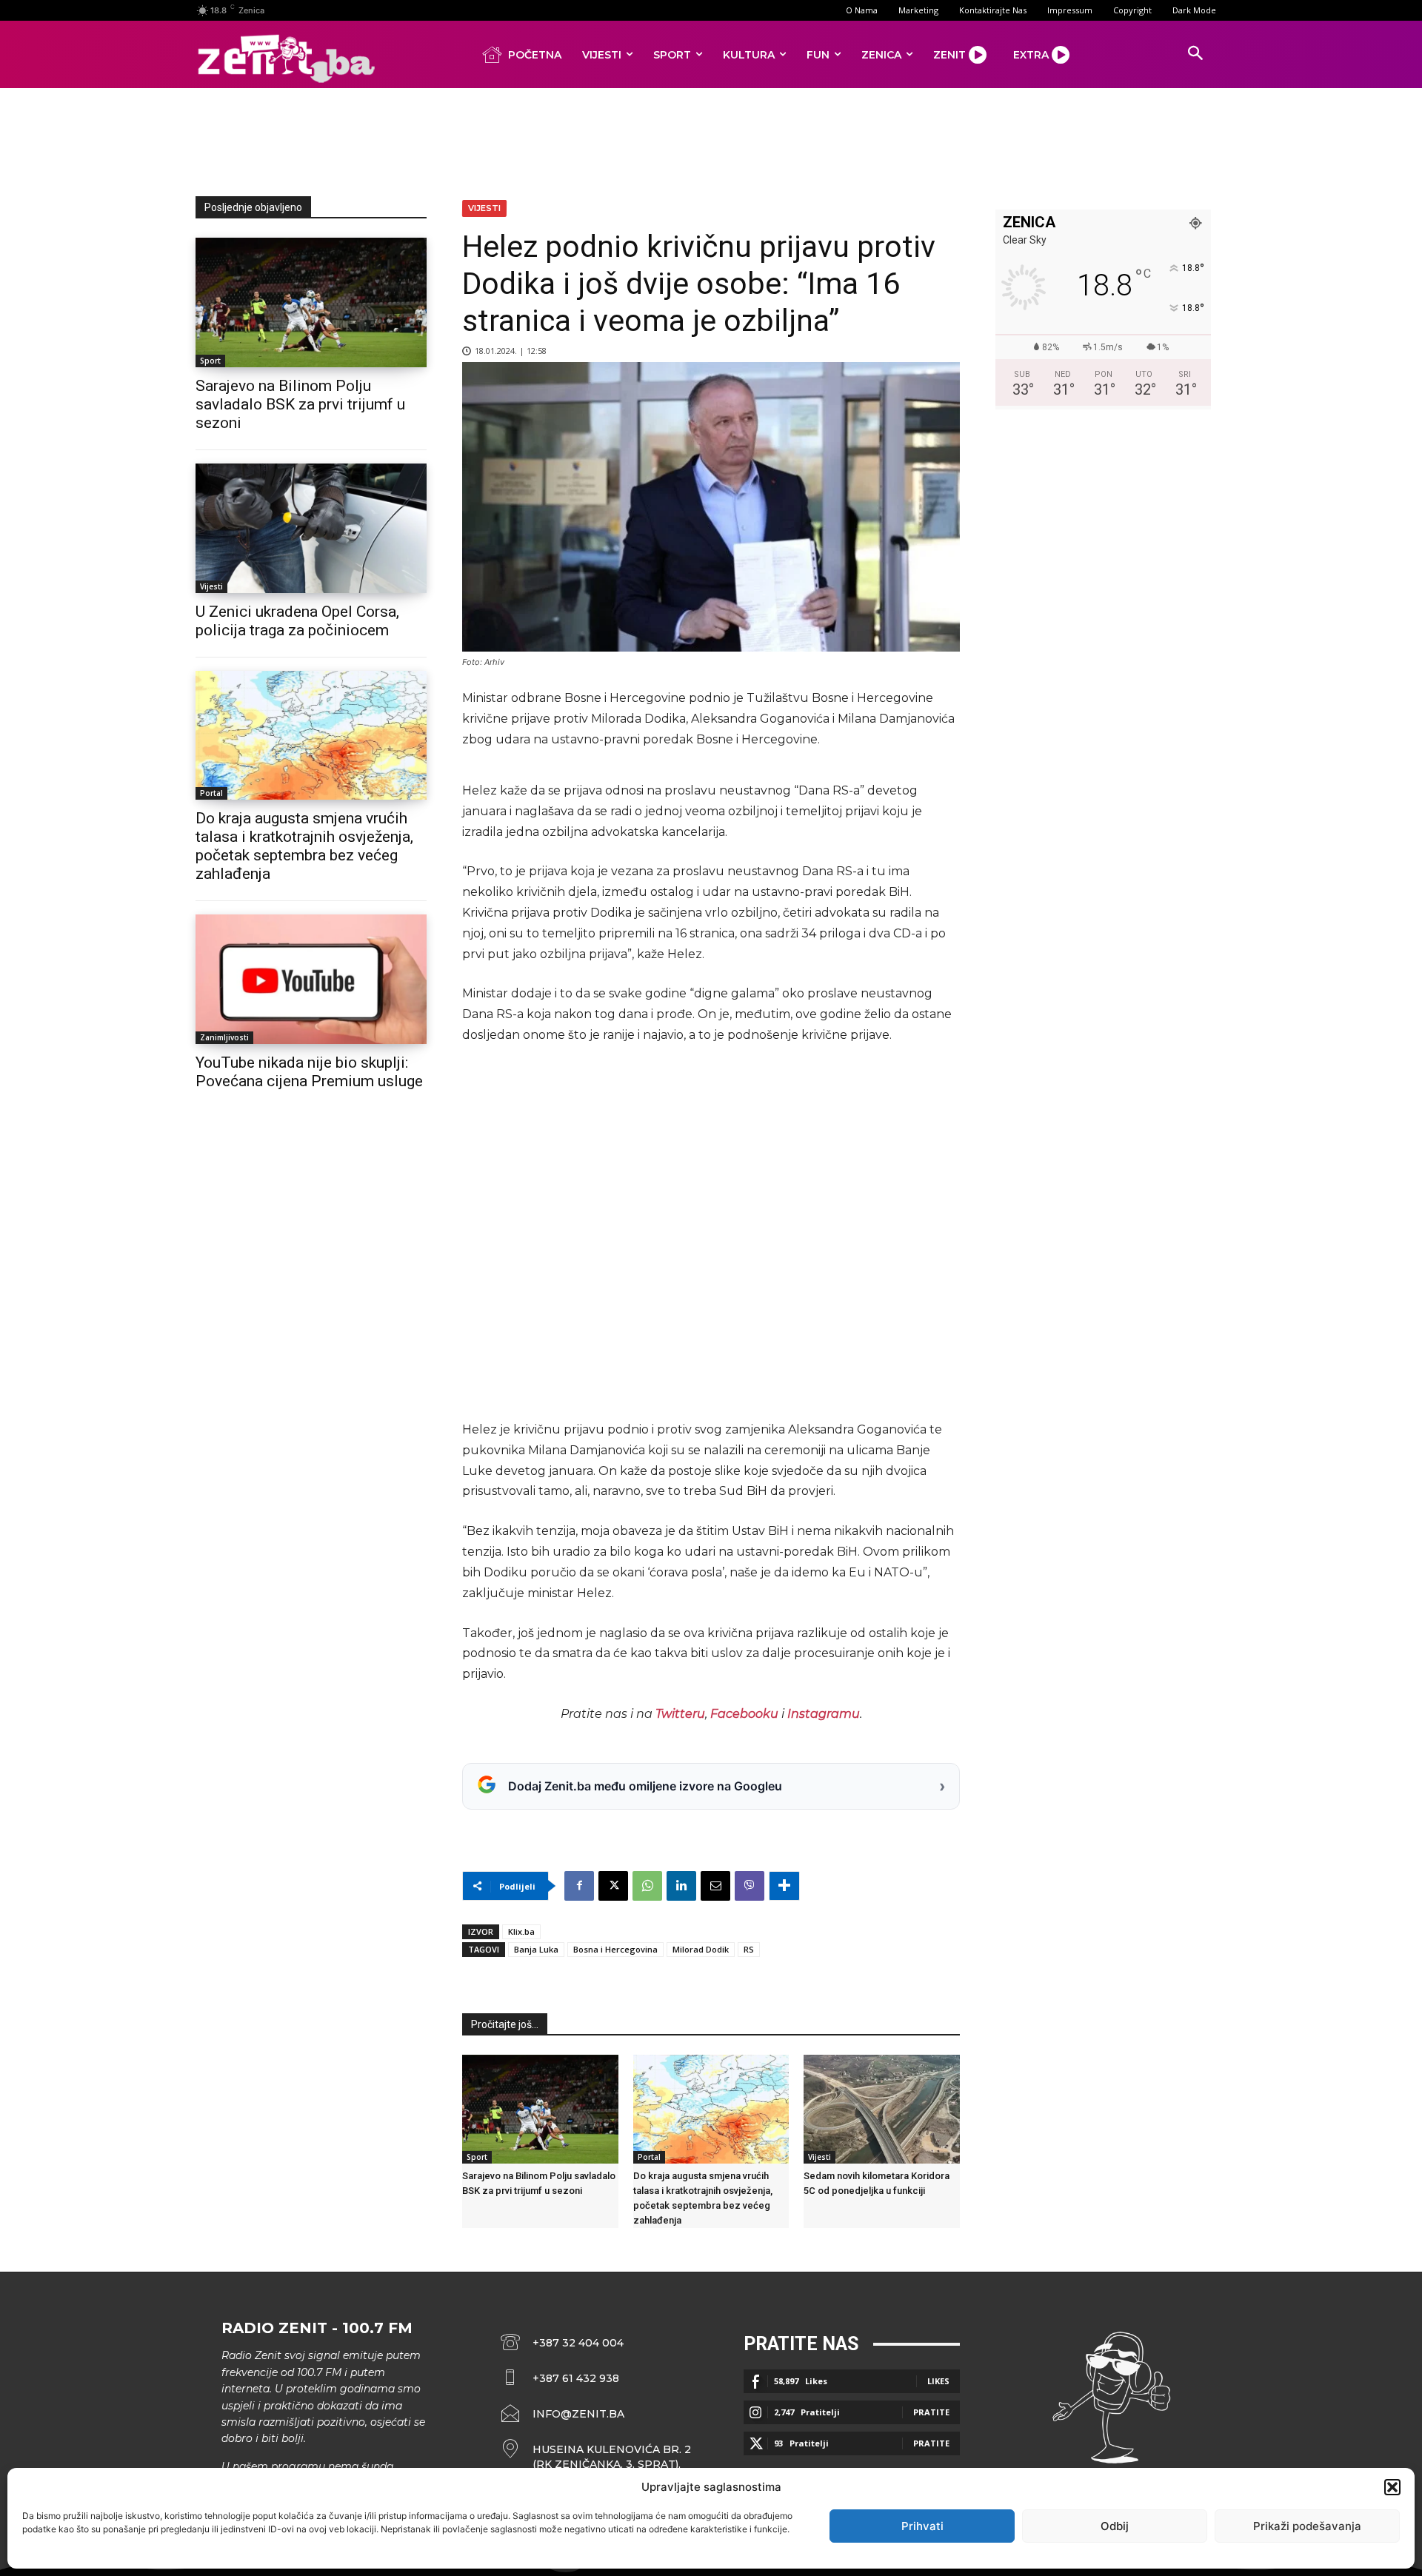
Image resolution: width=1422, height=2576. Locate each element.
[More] (784, 1886)
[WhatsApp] (647, 1886)
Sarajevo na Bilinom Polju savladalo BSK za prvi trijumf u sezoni (300, 404)
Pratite (931, 2412)
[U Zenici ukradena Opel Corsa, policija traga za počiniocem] (311, 528)
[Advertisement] (711, 139)
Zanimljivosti (224, 1037)
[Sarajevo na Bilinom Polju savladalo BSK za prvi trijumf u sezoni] (311, 302)
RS (749, 1949)
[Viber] (750, 1886)
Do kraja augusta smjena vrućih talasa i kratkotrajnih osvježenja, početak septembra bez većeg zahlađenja (304, 846)
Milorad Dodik (701, 1949)
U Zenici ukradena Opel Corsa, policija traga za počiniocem (297, 621)
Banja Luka (536, 1949)
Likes (938, 2381)
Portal (211, 793)
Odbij (1115, 2526)
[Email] (715, 1886)
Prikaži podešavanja (1307, 2526)
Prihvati (922, 2526)
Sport (210, 361)
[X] (613, 1886)
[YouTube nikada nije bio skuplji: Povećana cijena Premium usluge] (311, 979)
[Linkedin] (681, 1886)
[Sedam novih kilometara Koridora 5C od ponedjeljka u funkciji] (882, 2109)
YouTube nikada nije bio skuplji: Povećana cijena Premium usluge (309, 1072)
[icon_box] (596, 2457)
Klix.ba (521, 1931)
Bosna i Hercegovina (615, 1949)
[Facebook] (579, 1886)
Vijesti (211, 586)
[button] (1392, 2487)
